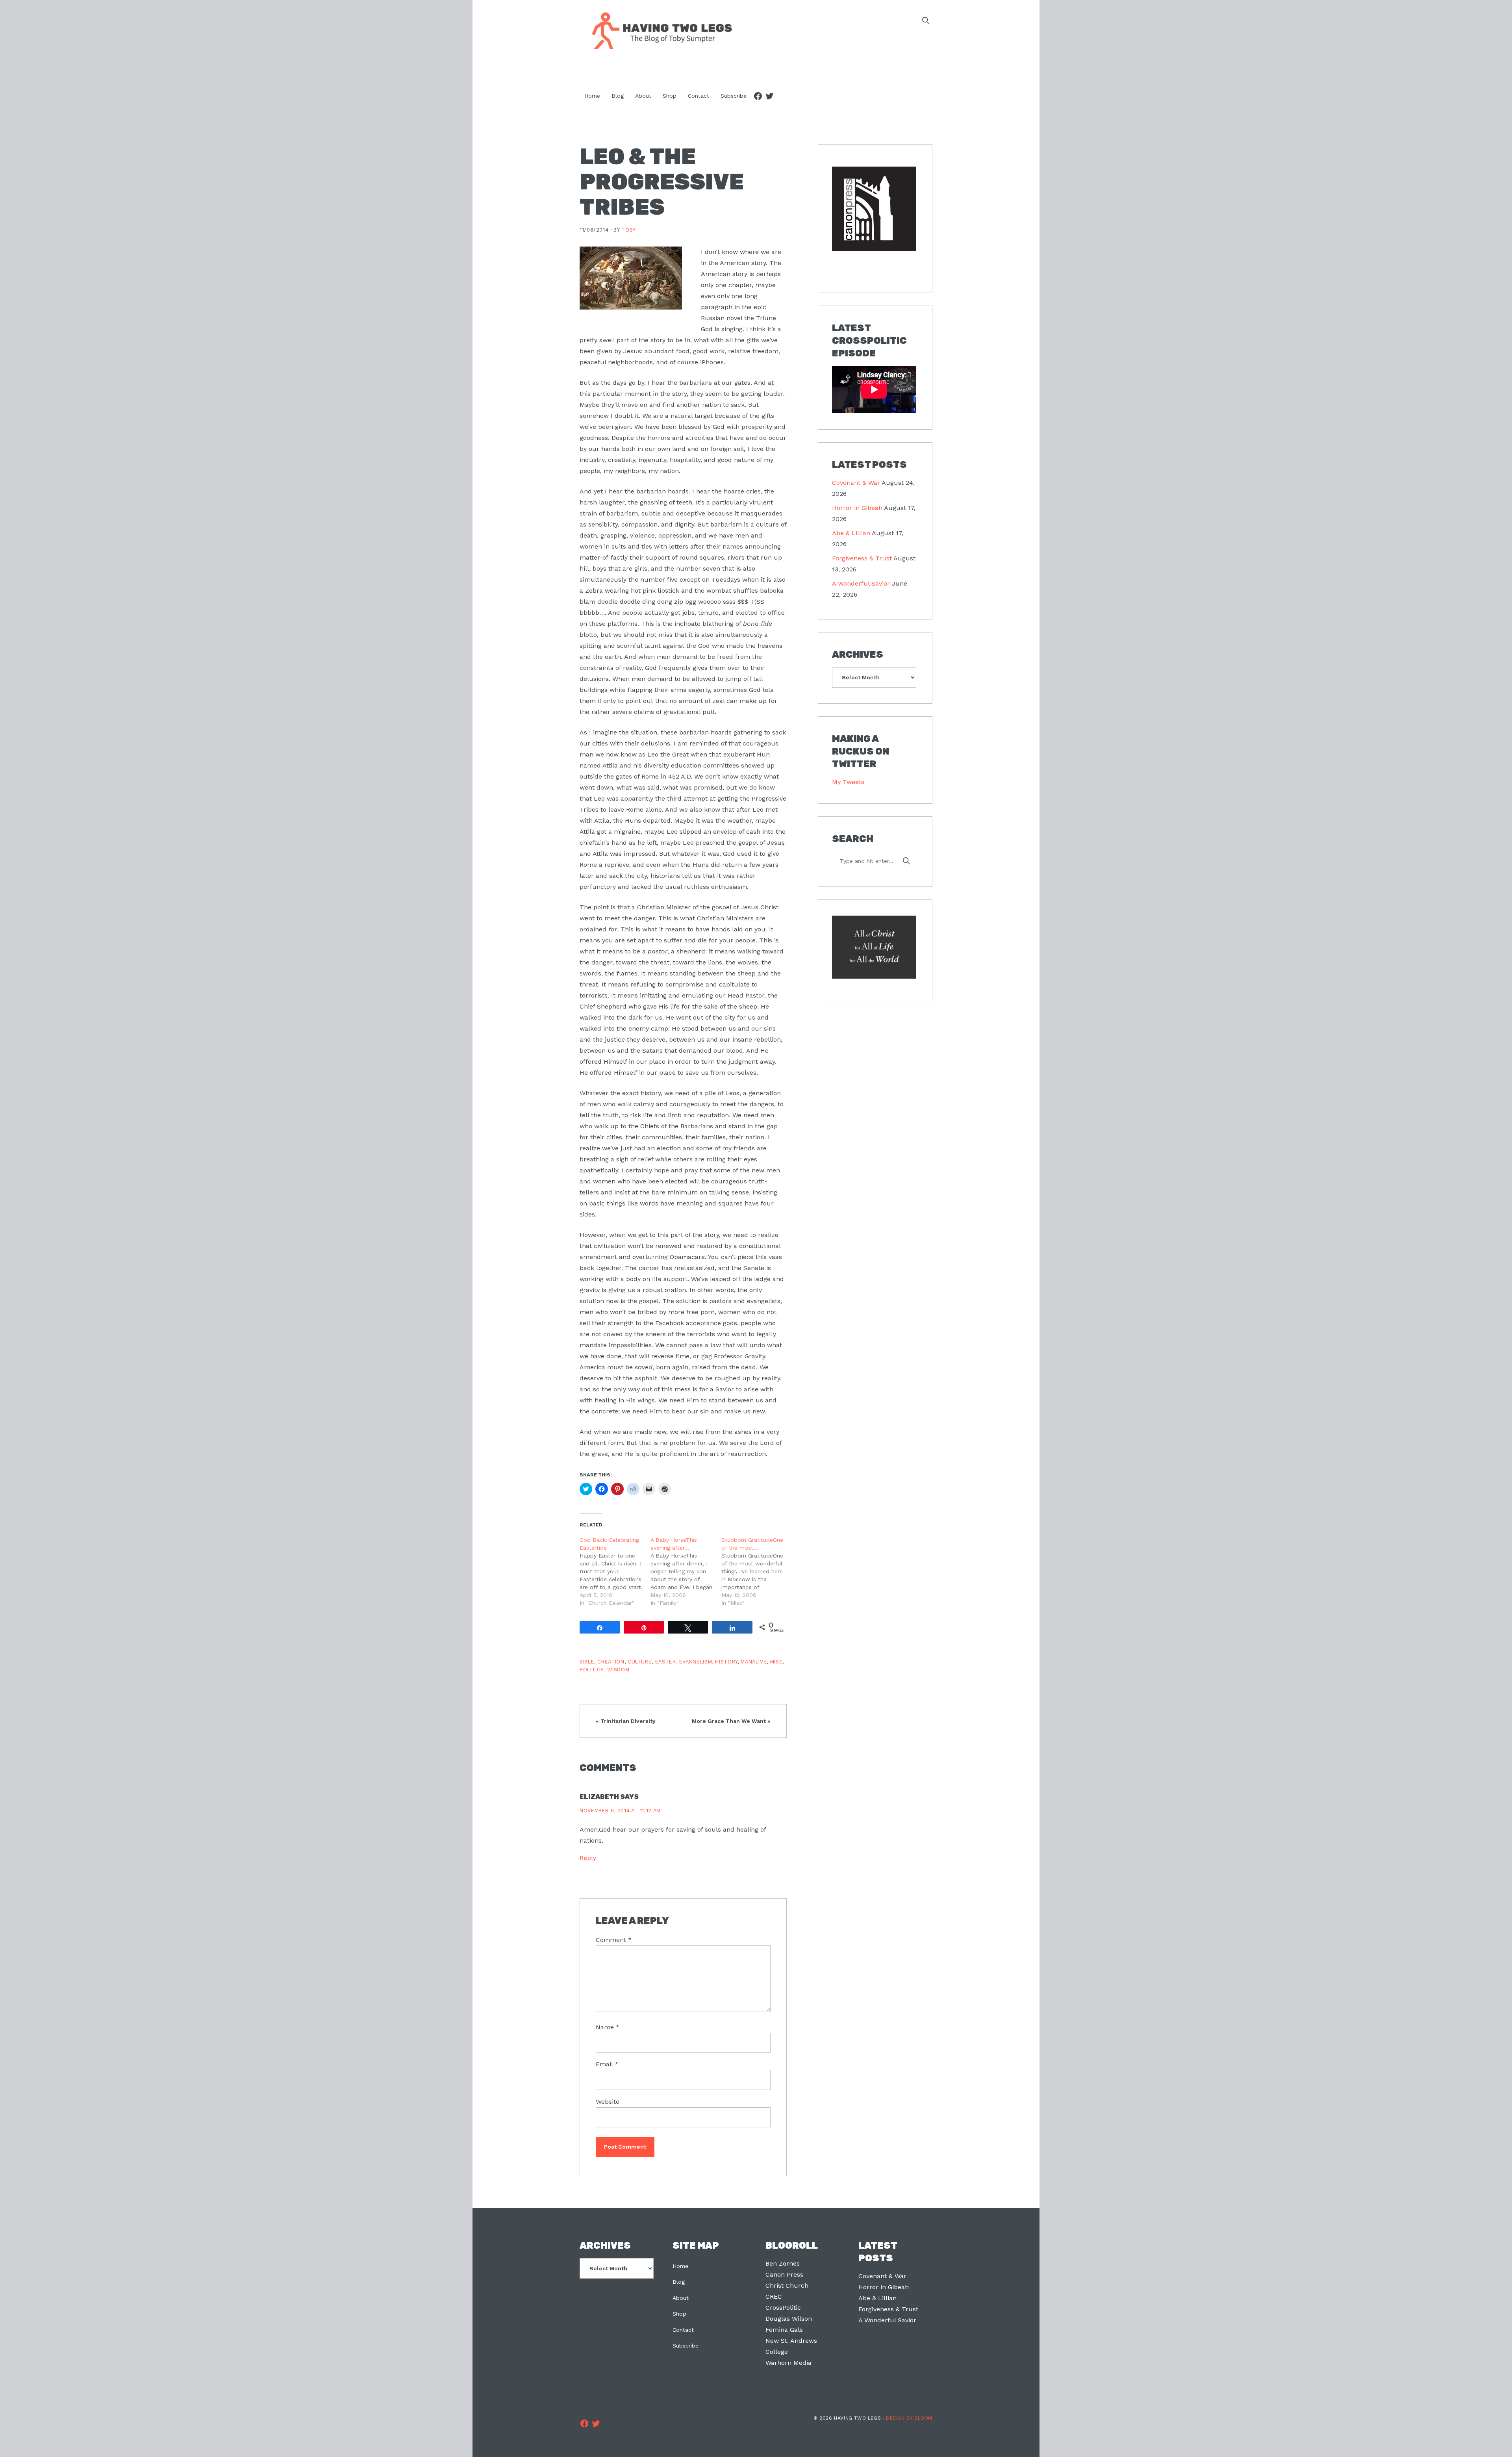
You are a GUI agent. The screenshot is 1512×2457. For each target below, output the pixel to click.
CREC (774, 2297)
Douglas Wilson (789, 2319)
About (681, 2298)
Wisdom (618, 1670)
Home (680, 2266)
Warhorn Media (788, 2363)
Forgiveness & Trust (862, 558)
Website (608, 2102)
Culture (640, 1662)
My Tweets (848, 782)
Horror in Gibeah (857, 508)
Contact (683, 2330)
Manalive (754, 1662)
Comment (614, 1940)
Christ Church (787, 2285)
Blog (679, 2282)
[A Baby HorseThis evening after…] (686, 1571)
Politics (592, 1670)
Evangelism (696, 1662)
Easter (666, 1662)
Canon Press (784, 2274)
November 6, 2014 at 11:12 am (620, 1811)
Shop (679, 2314)
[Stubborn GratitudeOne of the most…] (757, 1571)
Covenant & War (856, 483)
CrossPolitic (783, 2308)
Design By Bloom (909, 2418)
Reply (588, 1858)
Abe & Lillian (851, 533)
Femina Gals (784, 2330)
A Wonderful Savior (861, 583)
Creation (611, 1662)
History (726, 1662)
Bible (587, 1662)
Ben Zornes (783, 2263)
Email (607, 2064)
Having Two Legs (658, 30)
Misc (777, 1662)
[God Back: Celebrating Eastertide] (615, 1571)
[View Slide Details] (874, 209)
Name (608, 2027)
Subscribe (686, 2346)
